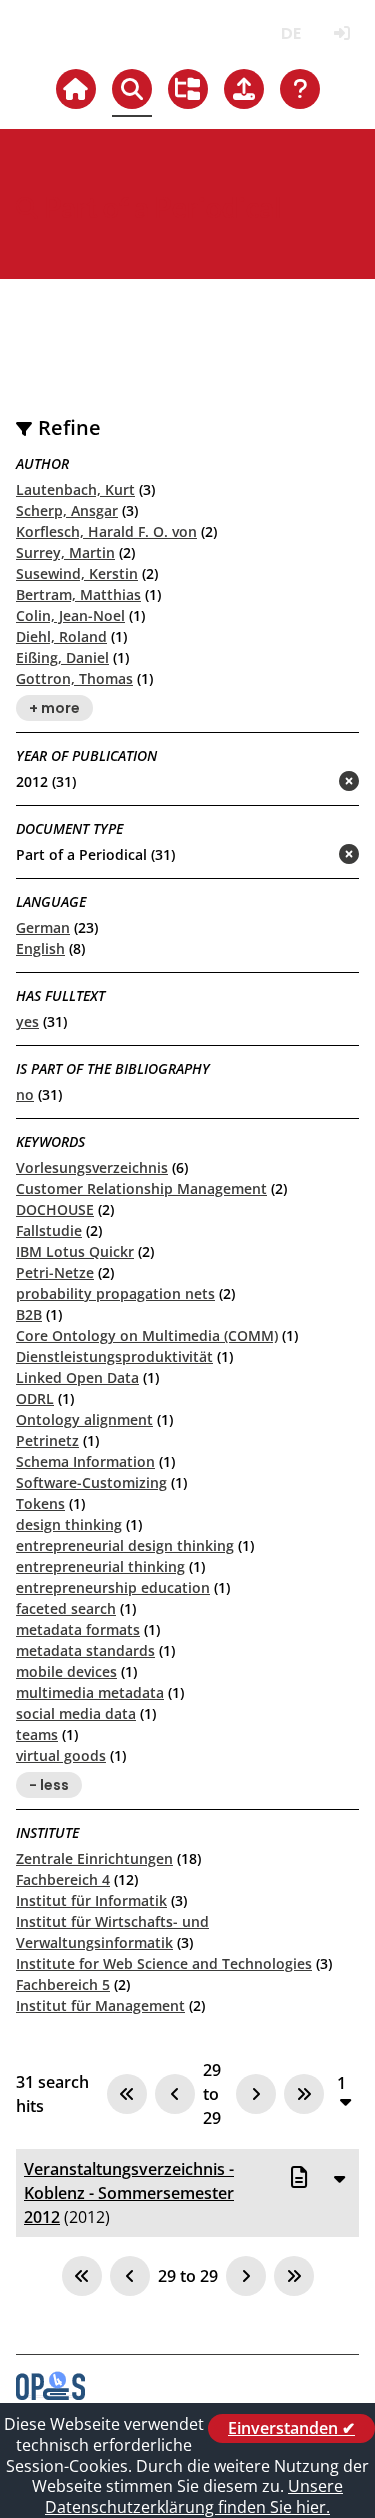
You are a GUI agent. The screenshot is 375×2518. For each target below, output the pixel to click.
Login (341, 33)
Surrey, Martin (65, 552)
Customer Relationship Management (141, 1188)
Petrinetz (47, 1440)
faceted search (66, 1608)
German (43, 927)
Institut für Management (100, 2005)
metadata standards (85, 1650)
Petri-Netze (55, 1272)
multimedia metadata (90, 1692)
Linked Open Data (77, 1377)
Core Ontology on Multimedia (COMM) (147, 1335)
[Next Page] (256, 2094)
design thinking (69, 1524)
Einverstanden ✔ (291, 2428)
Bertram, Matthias (78, 594)
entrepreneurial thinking (100, 1566)
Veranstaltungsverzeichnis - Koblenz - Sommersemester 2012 (129, 2193)
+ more (54, 708)
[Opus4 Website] (50, 2394)
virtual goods (61, 1755)
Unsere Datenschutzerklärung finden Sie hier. (194, 2496)
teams (37, 1734)
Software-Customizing (91, 1482)
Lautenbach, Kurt (75, 489)
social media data (76, 1713)
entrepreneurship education (113, 1587)
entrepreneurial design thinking (125, 1545)
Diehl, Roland (61, 636)
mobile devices (66, 1671)
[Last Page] (304, 2094)
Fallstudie (49, 1230)
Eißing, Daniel (62, 657)
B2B (29, 1314)
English (40, 948)
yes (27, 1021)
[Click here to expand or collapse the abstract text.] (339, 2178)
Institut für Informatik (91, 1900)
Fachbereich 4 (63, 1879)
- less (49, 1785)
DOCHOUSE (55, 1209)
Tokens (40, 1503)
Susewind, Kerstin (77, 573)
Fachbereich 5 (63, 1984)
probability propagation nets (115, 1293)
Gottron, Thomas (74, 678)
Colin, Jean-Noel (70, 615)
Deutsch (290, 33)
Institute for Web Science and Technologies (164, 1963)
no (25, 1094)
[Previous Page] (175, 2094)
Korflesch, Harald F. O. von (106, 531)
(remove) (309, 782)
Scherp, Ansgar (67, 510)
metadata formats (78, 1629)
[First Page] (127, 2094)
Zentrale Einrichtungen (94, 1858)
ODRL (35, 1398)
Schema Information (85, 1461)
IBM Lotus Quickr (75, 1251)
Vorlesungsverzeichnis (92, 1167)
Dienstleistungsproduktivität (114, 1356)
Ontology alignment (84, 1419)
